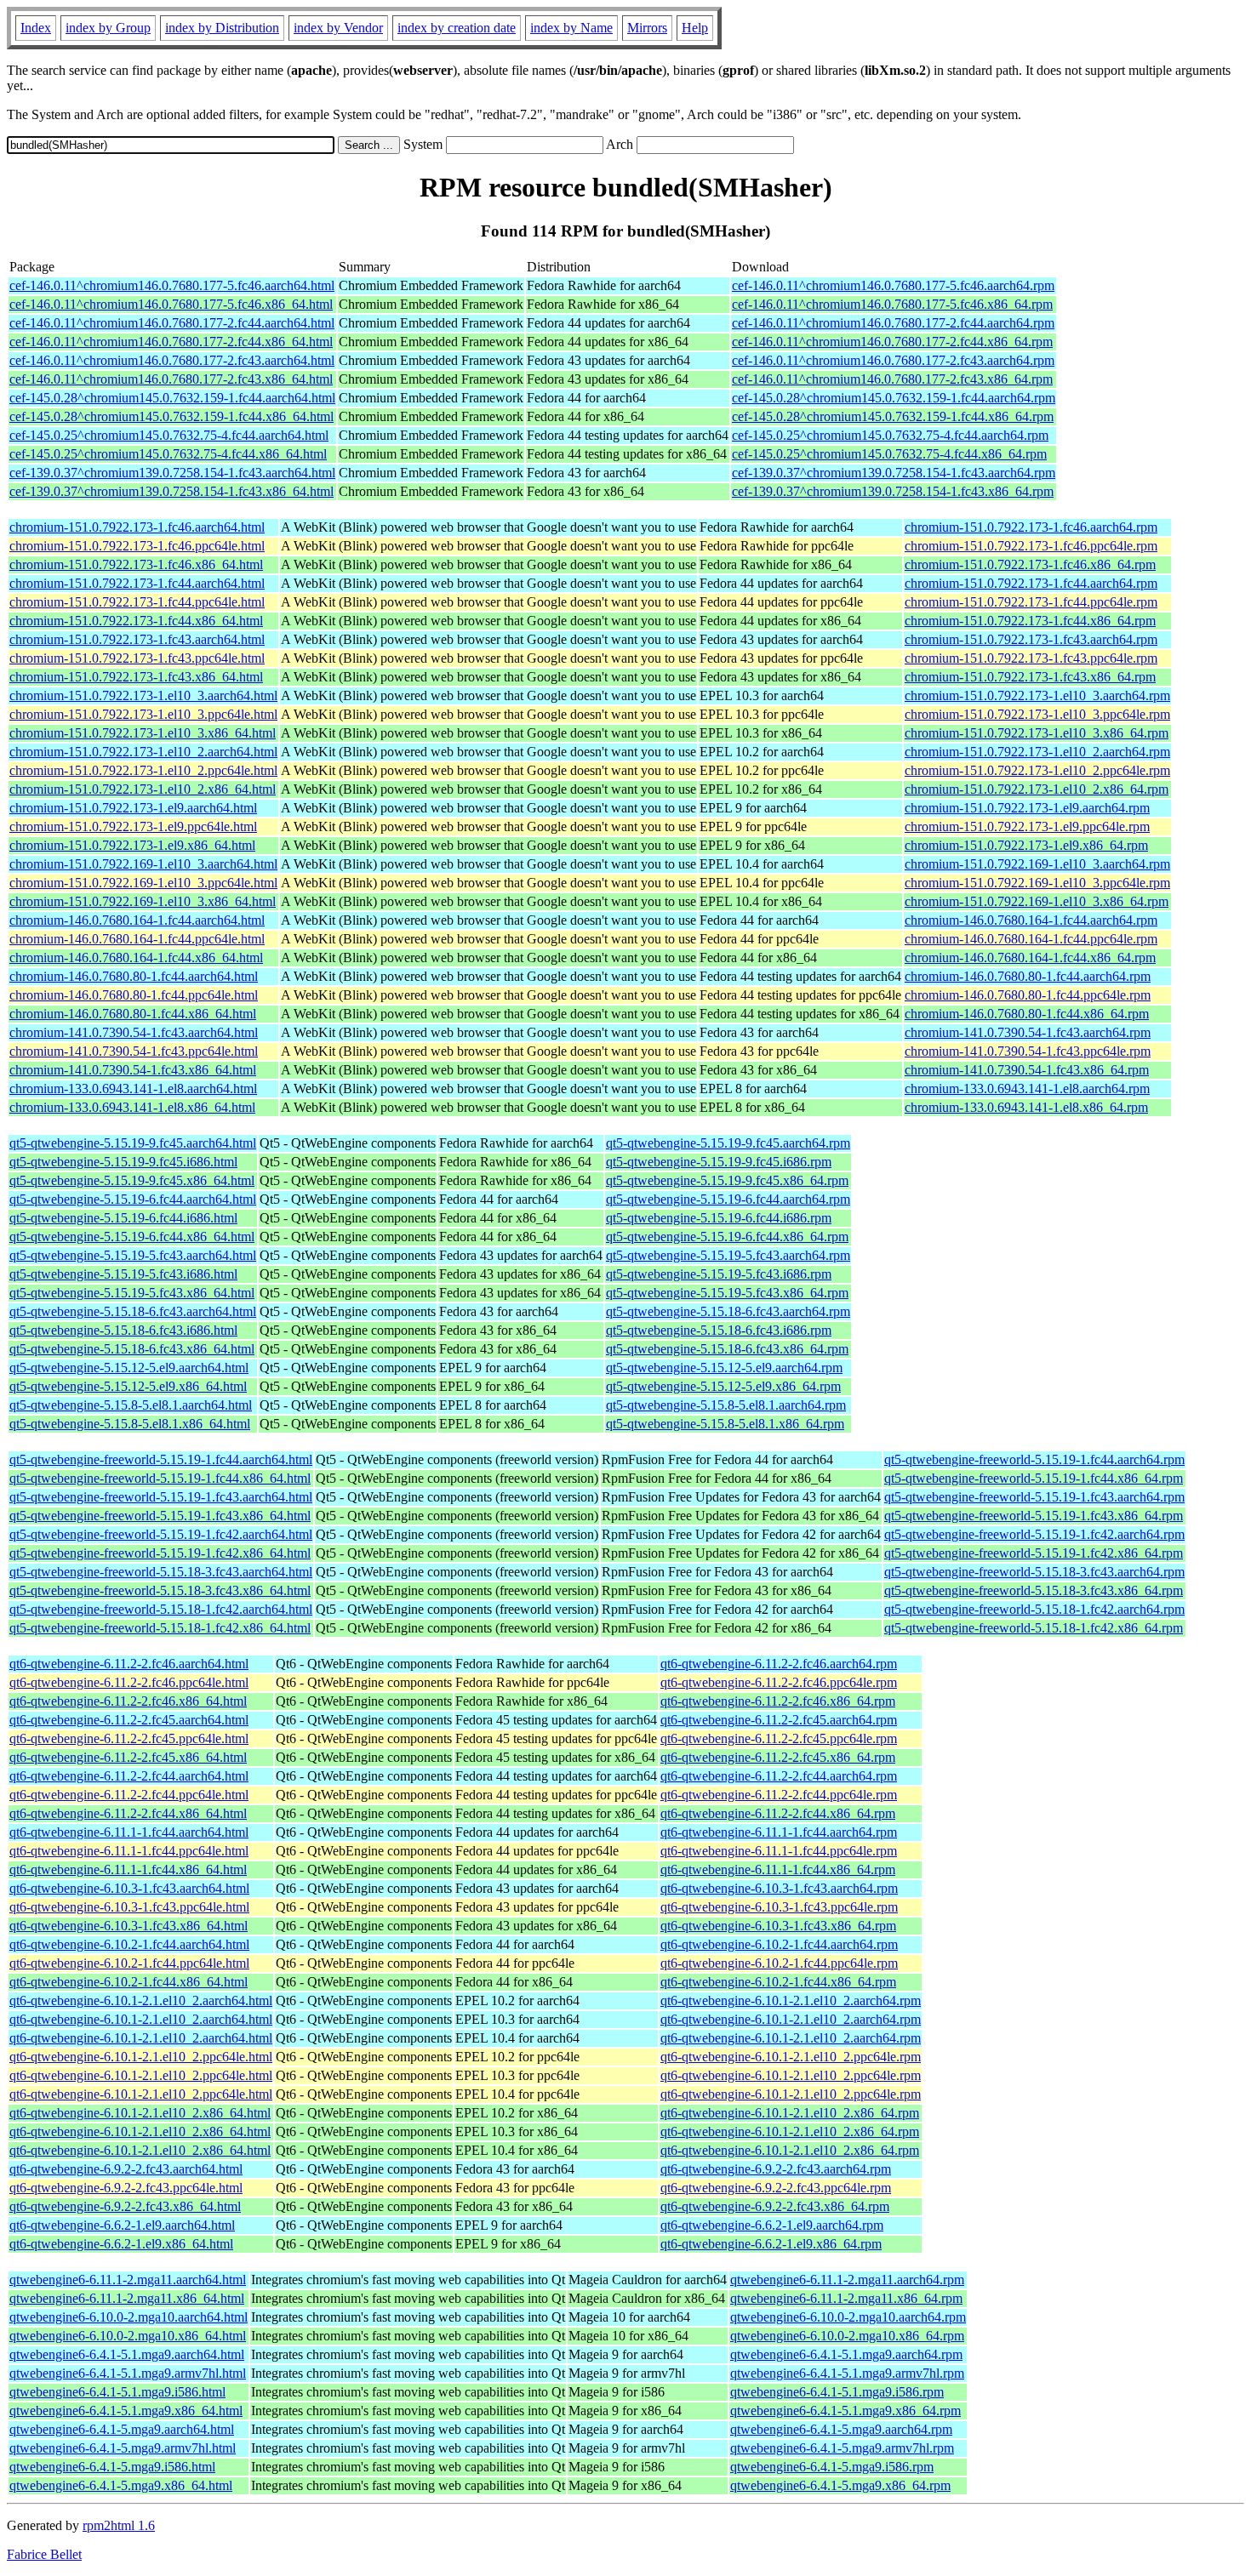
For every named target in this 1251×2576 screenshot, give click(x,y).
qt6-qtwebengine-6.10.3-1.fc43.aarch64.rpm (779, 1888)
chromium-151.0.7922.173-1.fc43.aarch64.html (137, 639)
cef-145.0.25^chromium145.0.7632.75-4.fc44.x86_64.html (168, 454)
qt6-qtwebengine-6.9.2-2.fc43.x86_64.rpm (775, 2206)
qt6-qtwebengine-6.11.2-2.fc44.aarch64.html (129, 1776)
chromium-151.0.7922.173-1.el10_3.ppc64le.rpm (1037, 714)
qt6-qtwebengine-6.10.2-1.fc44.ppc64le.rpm (779, 1963)
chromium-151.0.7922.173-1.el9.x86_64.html (132, 845)
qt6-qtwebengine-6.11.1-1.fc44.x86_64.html (128, 1869)
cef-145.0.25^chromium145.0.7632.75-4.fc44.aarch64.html (169, 435)
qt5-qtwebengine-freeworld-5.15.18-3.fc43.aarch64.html (161, 1572)
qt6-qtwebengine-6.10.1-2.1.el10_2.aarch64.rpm (791, 2000)
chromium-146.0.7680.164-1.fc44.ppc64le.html (137, 939)
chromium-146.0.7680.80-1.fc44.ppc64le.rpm (1028, 995)
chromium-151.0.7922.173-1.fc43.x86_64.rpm (1030, 677)
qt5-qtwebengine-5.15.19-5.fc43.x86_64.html (132, 1293)
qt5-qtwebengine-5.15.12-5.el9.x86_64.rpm (723, 1386)
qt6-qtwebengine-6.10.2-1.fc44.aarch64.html (129, 1944)
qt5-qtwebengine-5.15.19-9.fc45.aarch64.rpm (728, 1143)
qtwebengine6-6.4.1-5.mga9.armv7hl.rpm (842, 2448)
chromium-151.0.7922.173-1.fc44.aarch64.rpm (1031, 583)
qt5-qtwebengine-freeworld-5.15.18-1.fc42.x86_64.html (160, 1628)
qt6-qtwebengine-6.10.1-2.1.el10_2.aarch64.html (141, 2000)
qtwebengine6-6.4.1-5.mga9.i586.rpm (832, 2467)
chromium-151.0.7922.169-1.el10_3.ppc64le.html (143, 883)
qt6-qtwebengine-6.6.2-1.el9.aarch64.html (122, 2225)
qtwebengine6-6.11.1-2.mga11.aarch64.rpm (847, 2280)
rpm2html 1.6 (119, 2525)
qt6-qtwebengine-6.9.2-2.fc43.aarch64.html (126, 2169)
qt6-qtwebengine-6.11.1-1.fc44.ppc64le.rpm (779, 1851)
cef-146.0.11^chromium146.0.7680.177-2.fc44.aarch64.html (172, 323)
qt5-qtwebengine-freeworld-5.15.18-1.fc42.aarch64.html (161, 1609)
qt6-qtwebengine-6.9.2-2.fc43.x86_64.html (125, 2206)
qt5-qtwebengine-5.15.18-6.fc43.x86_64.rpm (727, 1349)
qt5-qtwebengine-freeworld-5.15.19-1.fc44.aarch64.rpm (1034, 1459)
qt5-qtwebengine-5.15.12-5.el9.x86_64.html (128, 1386)
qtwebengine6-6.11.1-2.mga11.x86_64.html (127, 2298)
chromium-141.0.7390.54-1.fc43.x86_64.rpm (1027, 1070)
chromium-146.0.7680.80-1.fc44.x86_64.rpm (1027, 1014)
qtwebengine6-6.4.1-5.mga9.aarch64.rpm (841, 2429)
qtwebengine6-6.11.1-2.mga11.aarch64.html (128, 2280)
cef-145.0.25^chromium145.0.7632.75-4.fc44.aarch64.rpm (890, 435)
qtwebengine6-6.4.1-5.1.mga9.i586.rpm (837, 2392)
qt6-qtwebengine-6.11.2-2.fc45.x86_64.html (128, 1757)
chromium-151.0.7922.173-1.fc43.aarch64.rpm (1031, 639)
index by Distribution (222, 28)
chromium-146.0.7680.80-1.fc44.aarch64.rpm (1028, 976)
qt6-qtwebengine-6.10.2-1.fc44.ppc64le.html (129, 1963)
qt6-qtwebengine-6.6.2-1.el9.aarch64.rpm (772, 2225)
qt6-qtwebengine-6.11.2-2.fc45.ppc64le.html (129, 1738)
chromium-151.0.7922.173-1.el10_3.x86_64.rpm (1037, 733)
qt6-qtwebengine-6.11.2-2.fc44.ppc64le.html (129, 1795)
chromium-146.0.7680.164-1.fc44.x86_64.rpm (1030, 957)
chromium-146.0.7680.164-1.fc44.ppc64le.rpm (1031, 939)
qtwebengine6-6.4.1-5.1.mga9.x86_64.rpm (845, 2411)
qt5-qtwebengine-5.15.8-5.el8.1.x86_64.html (130, 1424)
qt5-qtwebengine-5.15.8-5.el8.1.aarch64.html (131, 1405)
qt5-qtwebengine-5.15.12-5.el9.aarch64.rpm (724, 1368)
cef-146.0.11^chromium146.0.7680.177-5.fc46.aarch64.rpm (893, 285)
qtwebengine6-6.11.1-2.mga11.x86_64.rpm (846, 2298)
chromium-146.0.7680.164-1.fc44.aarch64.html (137, 920)
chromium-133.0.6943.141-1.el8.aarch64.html (133, 1089)
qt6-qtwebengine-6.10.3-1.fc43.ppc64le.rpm (779, 1907)
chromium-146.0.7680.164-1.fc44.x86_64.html (136, 957)
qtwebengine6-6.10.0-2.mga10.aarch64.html (129, 2317)
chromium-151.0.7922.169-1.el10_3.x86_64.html (143, 901)
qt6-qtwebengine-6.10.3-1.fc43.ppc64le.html (129, 1907)
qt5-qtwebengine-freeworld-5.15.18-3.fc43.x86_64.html (160, 1590)
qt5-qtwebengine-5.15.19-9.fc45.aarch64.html (133, 1143)
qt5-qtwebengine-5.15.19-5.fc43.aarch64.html (133, 1255)
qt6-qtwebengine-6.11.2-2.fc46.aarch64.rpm (779, 1664)
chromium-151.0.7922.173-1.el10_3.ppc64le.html (143, 714)
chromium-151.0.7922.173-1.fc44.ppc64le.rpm (1031, 602)
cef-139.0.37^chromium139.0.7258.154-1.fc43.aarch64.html (172, 473)
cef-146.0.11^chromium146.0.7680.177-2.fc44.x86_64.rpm (892, 342)
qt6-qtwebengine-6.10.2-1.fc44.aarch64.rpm (779, 1944)
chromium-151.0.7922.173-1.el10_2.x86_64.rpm (1037, 789)
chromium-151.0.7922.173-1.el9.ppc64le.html (133, 826)
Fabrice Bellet (44, 2554)
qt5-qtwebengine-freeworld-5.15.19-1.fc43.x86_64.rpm (1034, 1516)
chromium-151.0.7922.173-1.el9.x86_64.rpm (1026, 845)
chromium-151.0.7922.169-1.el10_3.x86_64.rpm (1037, 901)
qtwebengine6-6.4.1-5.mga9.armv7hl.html (123, 2448)
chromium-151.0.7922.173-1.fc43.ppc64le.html (137, 658)
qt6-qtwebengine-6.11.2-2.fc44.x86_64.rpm (778, 1813)
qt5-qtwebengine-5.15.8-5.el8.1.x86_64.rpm (725, 1424)
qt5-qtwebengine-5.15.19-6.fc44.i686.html (123, 1218)
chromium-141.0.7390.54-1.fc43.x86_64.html (133, 1070)
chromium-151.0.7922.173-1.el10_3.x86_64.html (143, 733)
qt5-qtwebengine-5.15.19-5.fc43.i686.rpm (719, 1274)
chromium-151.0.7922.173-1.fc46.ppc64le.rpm (1031, 546)
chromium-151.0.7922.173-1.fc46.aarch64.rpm (1031, 527)
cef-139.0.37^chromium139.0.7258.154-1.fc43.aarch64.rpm (894, 473)
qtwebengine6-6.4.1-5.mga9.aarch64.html (122, 2429)
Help (695, 28)
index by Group (108, 28)
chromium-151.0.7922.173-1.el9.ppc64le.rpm (1027, 826)
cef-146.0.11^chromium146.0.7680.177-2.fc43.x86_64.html (171, 379)
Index (36, 28)
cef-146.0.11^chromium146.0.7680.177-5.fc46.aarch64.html (172, 285)
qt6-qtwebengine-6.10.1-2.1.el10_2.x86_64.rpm (790, 2113)
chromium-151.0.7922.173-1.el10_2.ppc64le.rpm (1037, 770)
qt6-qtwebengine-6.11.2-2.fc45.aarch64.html (129, 1720)
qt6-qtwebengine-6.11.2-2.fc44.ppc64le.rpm (779, 1795)
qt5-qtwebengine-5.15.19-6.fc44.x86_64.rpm (727, 1237)
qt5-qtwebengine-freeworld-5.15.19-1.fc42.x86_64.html (160, 1553)
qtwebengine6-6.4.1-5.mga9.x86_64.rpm (840, 2485)
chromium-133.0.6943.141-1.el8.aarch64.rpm (1027, 1089)
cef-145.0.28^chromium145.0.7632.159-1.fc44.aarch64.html (172, 398)
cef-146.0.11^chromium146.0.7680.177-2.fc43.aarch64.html (172, 360)
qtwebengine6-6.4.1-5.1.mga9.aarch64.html (127, 2354)
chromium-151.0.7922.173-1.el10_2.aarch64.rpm (1037, 752)
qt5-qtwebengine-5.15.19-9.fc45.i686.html (123, 1162)
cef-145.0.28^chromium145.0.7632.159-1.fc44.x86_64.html (171, 416)
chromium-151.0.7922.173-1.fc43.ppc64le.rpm (1031, 658)
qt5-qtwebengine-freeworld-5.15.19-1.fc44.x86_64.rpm (1034, 1478)
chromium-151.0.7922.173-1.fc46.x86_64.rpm (1030, 564)
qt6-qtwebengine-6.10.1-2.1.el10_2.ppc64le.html (141, 2057)
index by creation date (457, 28)
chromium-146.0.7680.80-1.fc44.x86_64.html (133, 1014)
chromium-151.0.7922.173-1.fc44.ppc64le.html (137, 602)
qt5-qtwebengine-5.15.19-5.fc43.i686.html (123, 1274)
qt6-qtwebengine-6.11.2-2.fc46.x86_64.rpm (778, 1701)
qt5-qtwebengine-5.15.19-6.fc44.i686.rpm (719, 1218)
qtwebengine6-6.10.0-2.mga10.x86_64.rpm (847, 2336)
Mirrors (647, 28)
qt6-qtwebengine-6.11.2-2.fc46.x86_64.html (128, 1701)
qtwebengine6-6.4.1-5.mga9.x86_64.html (121, 2485)
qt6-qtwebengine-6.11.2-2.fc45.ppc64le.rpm (779, 1738)
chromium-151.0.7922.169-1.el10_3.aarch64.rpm (1037, 864)
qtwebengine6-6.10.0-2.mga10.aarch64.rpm (848, 2317)
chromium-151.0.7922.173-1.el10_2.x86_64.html (143, 789)
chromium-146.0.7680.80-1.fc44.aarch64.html (134, 976)
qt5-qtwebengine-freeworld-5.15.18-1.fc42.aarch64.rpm (1034, 1609)
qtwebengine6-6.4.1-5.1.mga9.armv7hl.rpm (847, 2373)
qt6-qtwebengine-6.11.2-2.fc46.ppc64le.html (129, 1682)
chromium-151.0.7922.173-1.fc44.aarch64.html (137, 583)
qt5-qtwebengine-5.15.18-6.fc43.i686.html (123, 1330)
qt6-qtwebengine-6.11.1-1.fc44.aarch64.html (129, 1832)
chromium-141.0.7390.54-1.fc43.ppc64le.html (134, 1051)
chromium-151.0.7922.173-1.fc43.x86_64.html (136, 677)
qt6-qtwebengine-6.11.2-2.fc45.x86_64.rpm (778, 1757)
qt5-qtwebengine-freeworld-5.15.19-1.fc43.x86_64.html (160, 1516)
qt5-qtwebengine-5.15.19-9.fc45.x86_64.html (132, 1180)
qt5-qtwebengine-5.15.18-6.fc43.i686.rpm (719, 1330)
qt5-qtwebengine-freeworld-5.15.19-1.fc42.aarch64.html (161, 1534)
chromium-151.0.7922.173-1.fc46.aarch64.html (137, 527)
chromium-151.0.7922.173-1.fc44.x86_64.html (136, 621)
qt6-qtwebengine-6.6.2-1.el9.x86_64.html (121, 2244)
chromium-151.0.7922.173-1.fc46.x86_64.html (136, 564)
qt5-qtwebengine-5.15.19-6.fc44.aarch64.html (133, 1199)
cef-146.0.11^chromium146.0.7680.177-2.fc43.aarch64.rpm (893, 360)
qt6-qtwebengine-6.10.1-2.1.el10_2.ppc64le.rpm (791, 2057)
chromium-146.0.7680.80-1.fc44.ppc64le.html (134, 995)
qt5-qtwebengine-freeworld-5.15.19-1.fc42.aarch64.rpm (1034, 1534)
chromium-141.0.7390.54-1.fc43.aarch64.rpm (1028, 1032)
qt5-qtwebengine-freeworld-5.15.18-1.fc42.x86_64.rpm (1034, 1628)
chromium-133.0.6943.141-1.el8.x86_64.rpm (1026, 1107)
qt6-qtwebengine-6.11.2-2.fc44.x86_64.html (128, 1813)
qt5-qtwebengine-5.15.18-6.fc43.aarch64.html (133, 1311)
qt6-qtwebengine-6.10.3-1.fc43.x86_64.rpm (778, 1926)
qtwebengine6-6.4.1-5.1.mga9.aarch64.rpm (846, 2354)
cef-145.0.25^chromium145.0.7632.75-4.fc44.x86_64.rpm (889, 454)
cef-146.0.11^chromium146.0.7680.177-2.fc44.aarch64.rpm (893, 323)
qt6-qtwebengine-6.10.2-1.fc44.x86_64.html (129, 1982)
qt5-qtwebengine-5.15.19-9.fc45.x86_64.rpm (727, 1180)
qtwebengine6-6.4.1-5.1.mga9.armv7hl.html (128, 2373)
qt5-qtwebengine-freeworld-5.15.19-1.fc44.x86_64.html (160, 1478)
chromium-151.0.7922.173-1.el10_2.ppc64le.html (143, 770)
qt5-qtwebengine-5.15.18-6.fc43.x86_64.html (132, 1349)
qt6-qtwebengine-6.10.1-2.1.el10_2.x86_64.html (140, 2113)
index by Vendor (338, 28)
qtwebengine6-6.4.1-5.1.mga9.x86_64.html (126, 2411)
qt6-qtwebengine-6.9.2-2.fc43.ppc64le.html (126, 2188)
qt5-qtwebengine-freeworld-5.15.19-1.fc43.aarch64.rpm (1034, 1497)
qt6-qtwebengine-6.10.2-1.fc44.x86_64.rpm (778, 1982)
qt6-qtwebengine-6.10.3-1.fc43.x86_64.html (129, 1926)
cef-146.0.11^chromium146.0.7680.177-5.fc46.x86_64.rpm (892, 304)
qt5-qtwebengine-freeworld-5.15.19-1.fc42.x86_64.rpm (1034, 1553)
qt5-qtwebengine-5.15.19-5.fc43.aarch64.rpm (728, 1255)
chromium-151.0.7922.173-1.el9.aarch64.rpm (1027, 808)
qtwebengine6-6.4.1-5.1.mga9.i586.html (117, 2392)
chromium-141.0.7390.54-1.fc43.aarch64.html (134, 1032)
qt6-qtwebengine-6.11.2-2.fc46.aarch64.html (129, 1664)
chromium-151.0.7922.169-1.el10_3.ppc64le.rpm (1037, 883)
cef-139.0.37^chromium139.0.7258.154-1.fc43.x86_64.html (171, 491)
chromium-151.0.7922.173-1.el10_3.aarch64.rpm (1037, 695)
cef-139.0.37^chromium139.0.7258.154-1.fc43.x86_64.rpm (893, 491)
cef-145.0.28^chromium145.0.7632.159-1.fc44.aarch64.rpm (894, 398)
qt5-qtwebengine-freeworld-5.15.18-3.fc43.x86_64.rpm (1034, 1590)
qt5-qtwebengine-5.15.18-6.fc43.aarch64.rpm (728, 1311)
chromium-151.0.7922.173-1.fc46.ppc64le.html (137, 546)
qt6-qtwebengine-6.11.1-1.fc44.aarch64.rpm (779, 1832)
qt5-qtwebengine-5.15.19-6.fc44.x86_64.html (132, 1237)
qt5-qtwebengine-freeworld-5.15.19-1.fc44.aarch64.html (161, 1459)
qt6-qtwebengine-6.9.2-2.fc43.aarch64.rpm (776, 2169)
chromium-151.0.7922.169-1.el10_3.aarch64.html (143, 864)
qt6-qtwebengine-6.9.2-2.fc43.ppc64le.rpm (776, 2188)
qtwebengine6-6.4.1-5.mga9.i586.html (112, 2467)
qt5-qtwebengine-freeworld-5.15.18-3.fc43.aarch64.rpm (1034, 1572)
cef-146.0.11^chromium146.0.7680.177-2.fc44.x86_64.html (171, 342)
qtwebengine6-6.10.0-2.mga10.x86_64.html (128, 2336)
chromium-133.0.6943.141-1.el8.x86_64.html (132, 1107)
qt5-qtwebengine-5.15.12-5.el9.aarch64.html (129, 1368)
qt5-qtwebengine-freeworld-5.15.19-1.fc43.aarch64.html (161, 1497)
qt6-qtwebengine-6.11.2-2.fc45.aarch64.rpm (779, 1720)
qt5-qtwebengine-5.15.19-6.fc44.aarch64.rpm (728, 1199)
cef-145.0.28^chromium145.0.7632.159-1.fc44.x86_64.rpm (893, 416)
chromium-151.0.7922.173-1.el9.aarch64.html (133, 808)
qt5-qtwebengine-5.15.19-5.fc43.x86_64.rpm (727, 1293)
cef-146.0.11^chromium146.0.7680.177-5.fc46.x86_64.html (171, 304)
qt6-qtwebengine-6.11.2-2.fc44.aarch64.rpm (779, 1776)
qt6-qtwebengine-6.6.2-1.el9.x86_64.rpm (771, 2244)
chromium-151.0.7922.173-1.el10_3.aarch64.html (143, 695)
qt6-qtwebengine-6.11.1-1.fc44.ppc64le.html (129, 1851)
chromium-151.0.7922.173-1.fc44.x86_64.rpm (1030, 621)
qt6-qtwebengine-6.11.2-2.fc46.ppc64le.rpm (779, 1682)
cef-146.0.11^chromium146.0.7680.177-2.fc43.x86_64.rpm (892, 379)
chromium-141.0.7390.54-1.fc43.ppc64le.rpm (1028, 1051)
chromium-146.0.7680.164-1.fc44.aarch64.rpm (1031, 920)
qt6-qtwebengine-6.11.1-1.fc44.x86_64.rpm (778, 1869)
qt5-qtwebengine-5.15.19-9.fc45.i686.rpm (719, 1162)
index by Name (571, 28)
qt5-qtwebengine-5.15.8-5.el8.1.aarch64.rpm (726, 1405)
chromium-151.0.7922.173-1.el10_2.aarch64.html (143, 752)
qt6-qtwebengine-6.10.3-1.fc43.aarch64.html (129, 1888)
